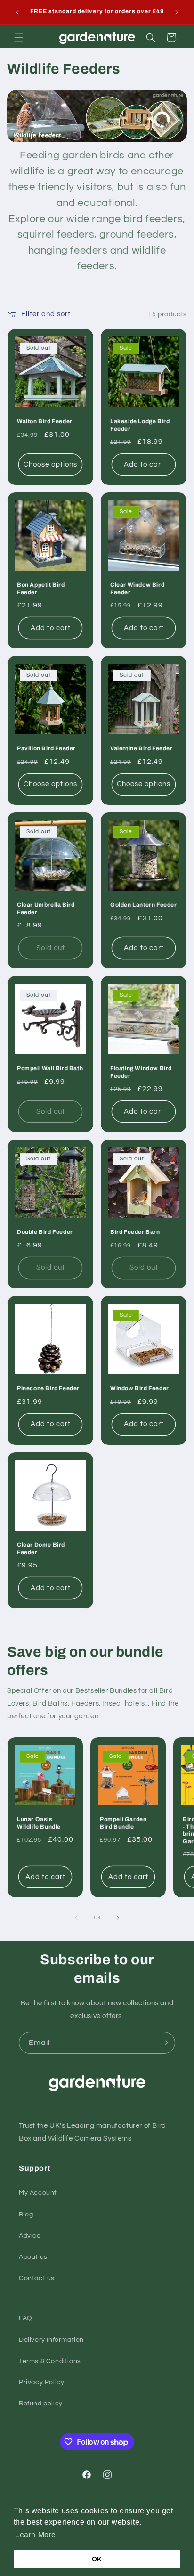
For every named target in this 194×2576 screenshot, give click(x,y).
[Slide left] (76, 1918)
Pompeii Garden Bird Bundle (123, 1823)
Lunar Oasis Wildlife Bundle (39, 1823)
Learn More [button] (36, 2535)
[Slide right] (118, 1918)
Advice (30, 2236)
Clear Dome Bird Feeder (41, 1549)
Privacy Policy (41, 2382)
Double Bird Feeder (45, 1232)
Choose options (50, 464)
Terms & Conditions (50, 2361)
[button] (19, 38)
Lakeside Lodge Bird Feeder (140, 425)
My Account (38, 2193)
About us (33, 2257)
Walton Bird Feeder (45, 421)
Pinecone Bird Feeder (48, 1388)
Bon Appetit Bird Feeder (41, 589)
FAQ (26, 2318)
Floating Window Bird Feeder (141, 1072)
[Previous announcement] (17, 12)
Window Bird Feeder (140, 1388)
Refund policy (41, 2404)
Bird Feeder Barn (135, 1232)
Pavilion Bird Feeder (46, 748)
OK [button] (97, 2559)
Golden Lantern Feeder (144, 905)
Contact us (37, 2278)
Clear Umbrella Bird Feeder (46, 909)
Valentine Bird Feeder (141, 748)
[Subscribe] (164, 2043)
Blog (26, 2215)
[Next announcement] (177, 12)
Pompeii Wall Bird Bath (50, 1068)
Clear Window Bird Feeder (137, 589)
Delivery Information (51, 2340)
